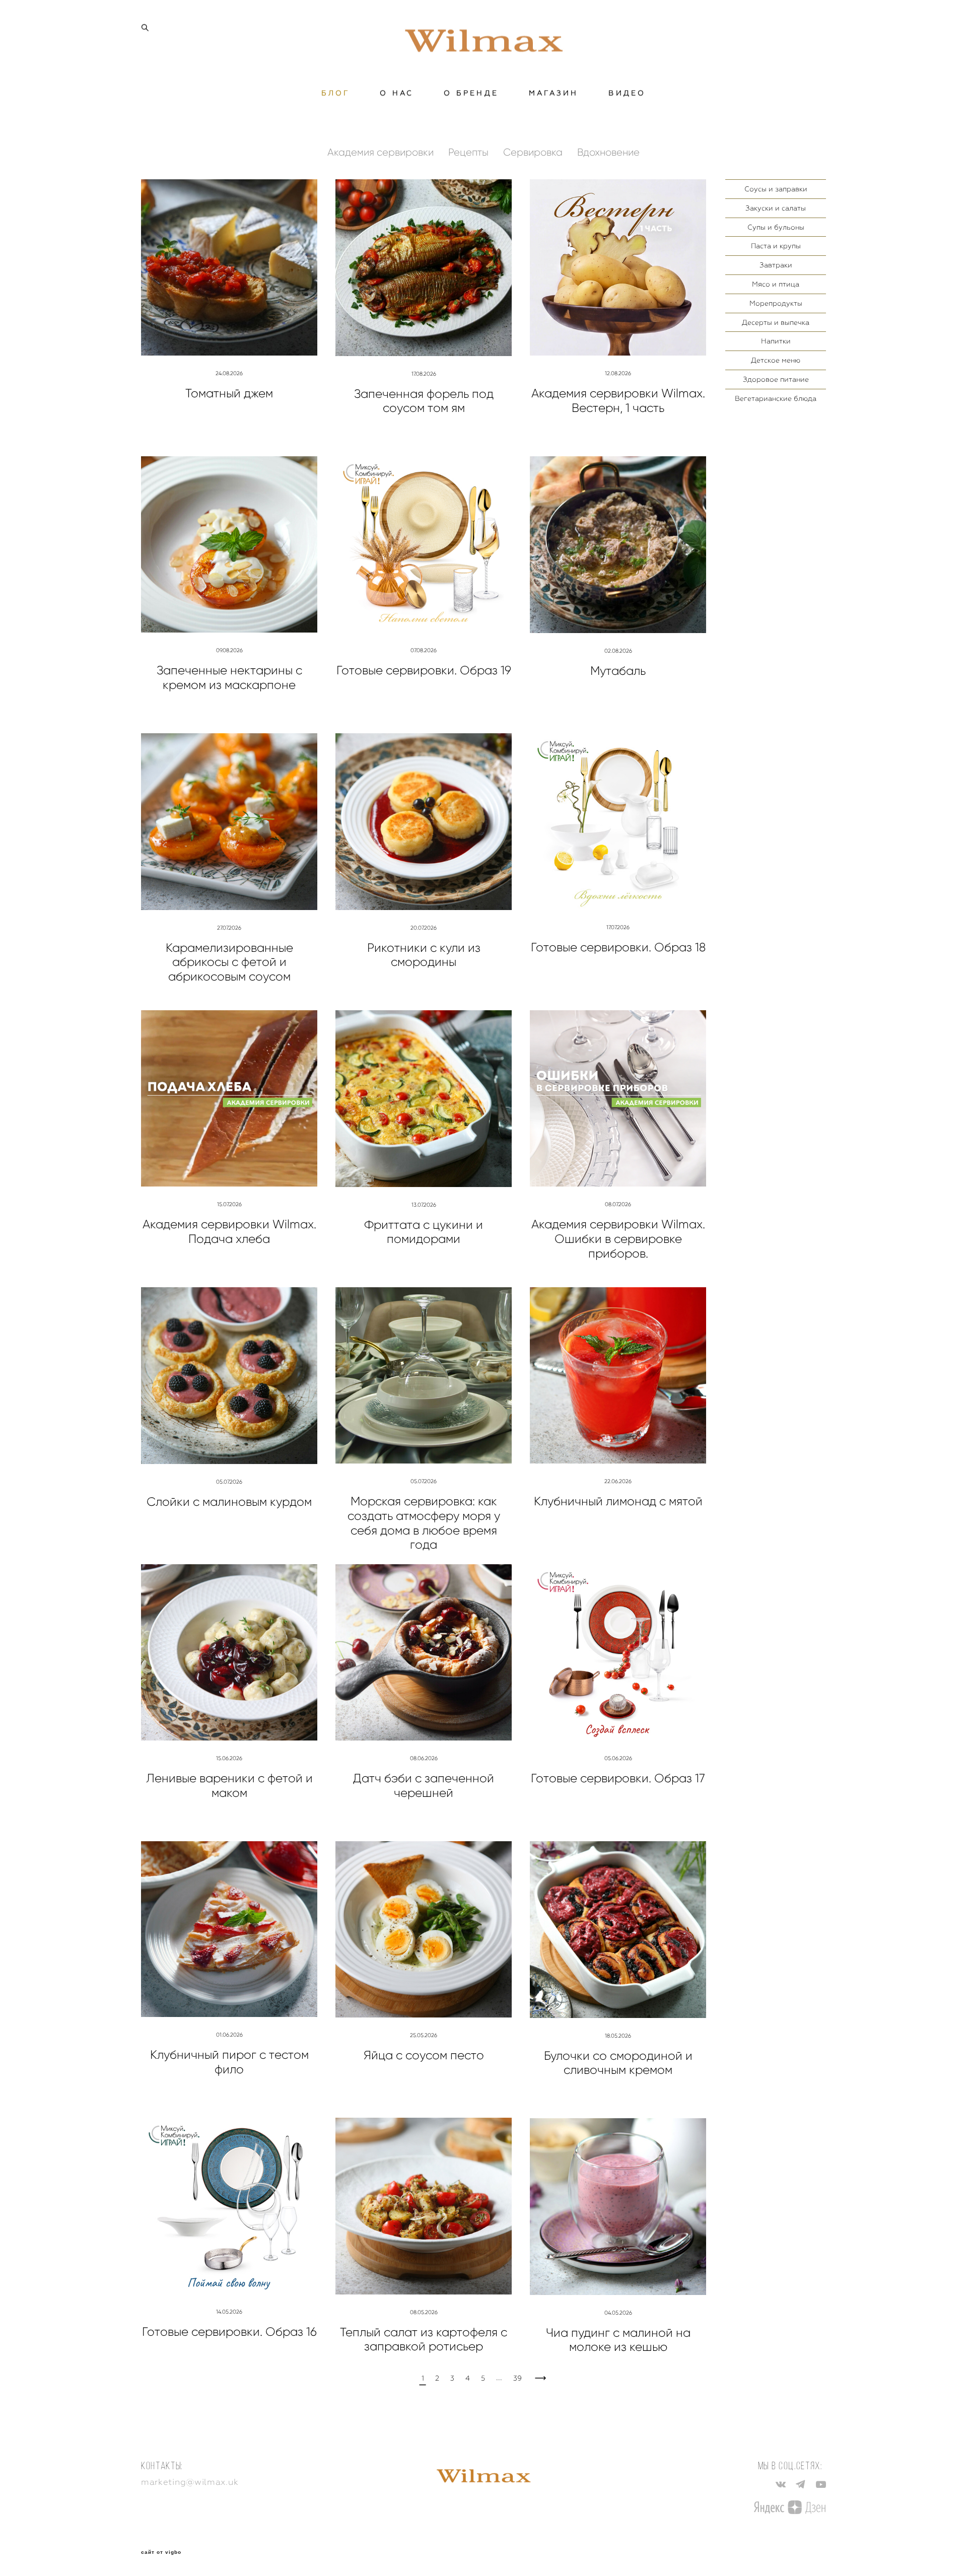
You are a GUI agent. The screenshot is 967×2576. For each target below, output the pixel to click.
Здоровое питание (776, 379)
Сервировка (534, 152)
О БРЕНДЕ (471, 93)
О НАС (397, 93)
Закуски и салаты (776, 208)
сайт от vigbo (161, 2552)
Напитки (776, 341)
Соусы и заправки (776, 189)
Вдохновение (608, 152)
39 (517, 2378)
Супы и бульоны (776, 227)
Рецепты (470, 152)
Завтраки (776, 265)
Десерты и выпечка (776, 322)
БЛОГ (336, 93)
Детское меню (776, 360)
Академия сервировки (382, 152)
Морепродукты (776, 303)
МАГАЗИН (554, 93)
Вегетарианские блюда (776, 398)
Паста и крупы (776, 246)
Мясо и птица (776, 284)
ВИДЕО (627, 93)
